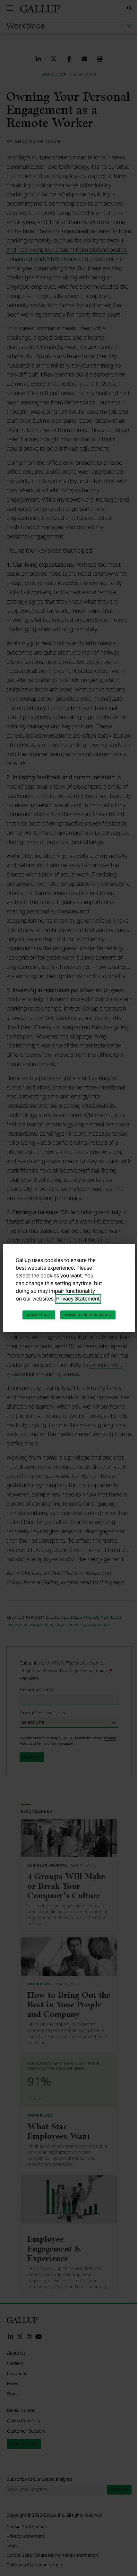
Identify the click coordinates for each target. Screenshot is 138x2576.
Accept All (39, 1315)
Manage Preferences (88, 1315)
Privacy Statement (78, 1299)
